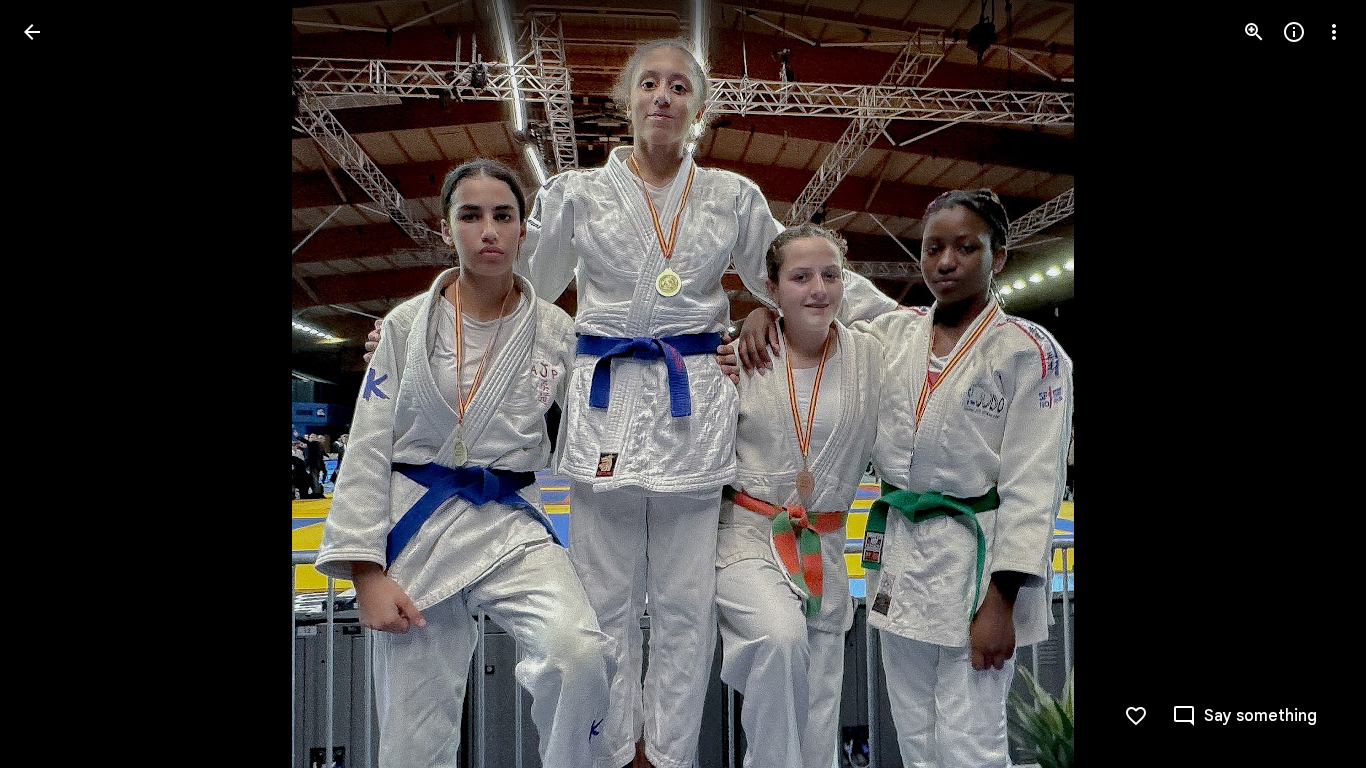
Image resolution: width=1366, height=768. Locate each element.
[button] (56, 384)
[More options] (1334, 32)
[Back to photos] (32, 32)
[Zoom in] (1254, 32)
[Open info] (1294, 32)
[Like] (1136, 716)
